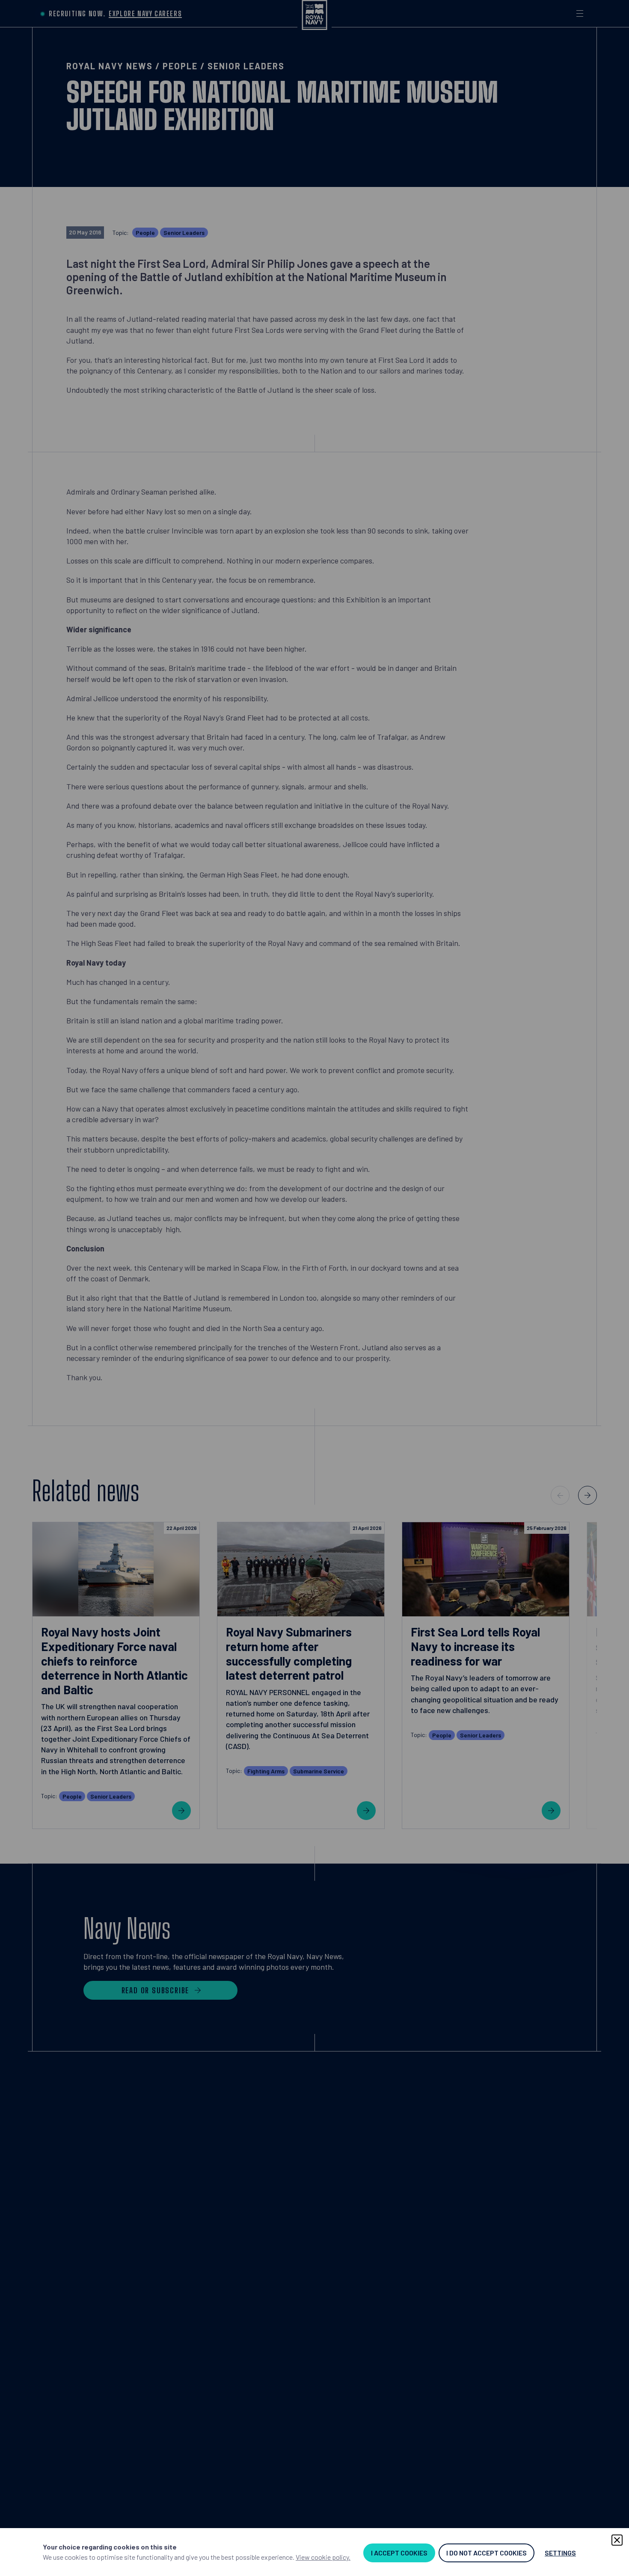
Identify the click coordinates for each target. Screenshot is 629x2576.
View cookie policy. (323, 2557)
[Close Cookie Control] (617, 2540)
